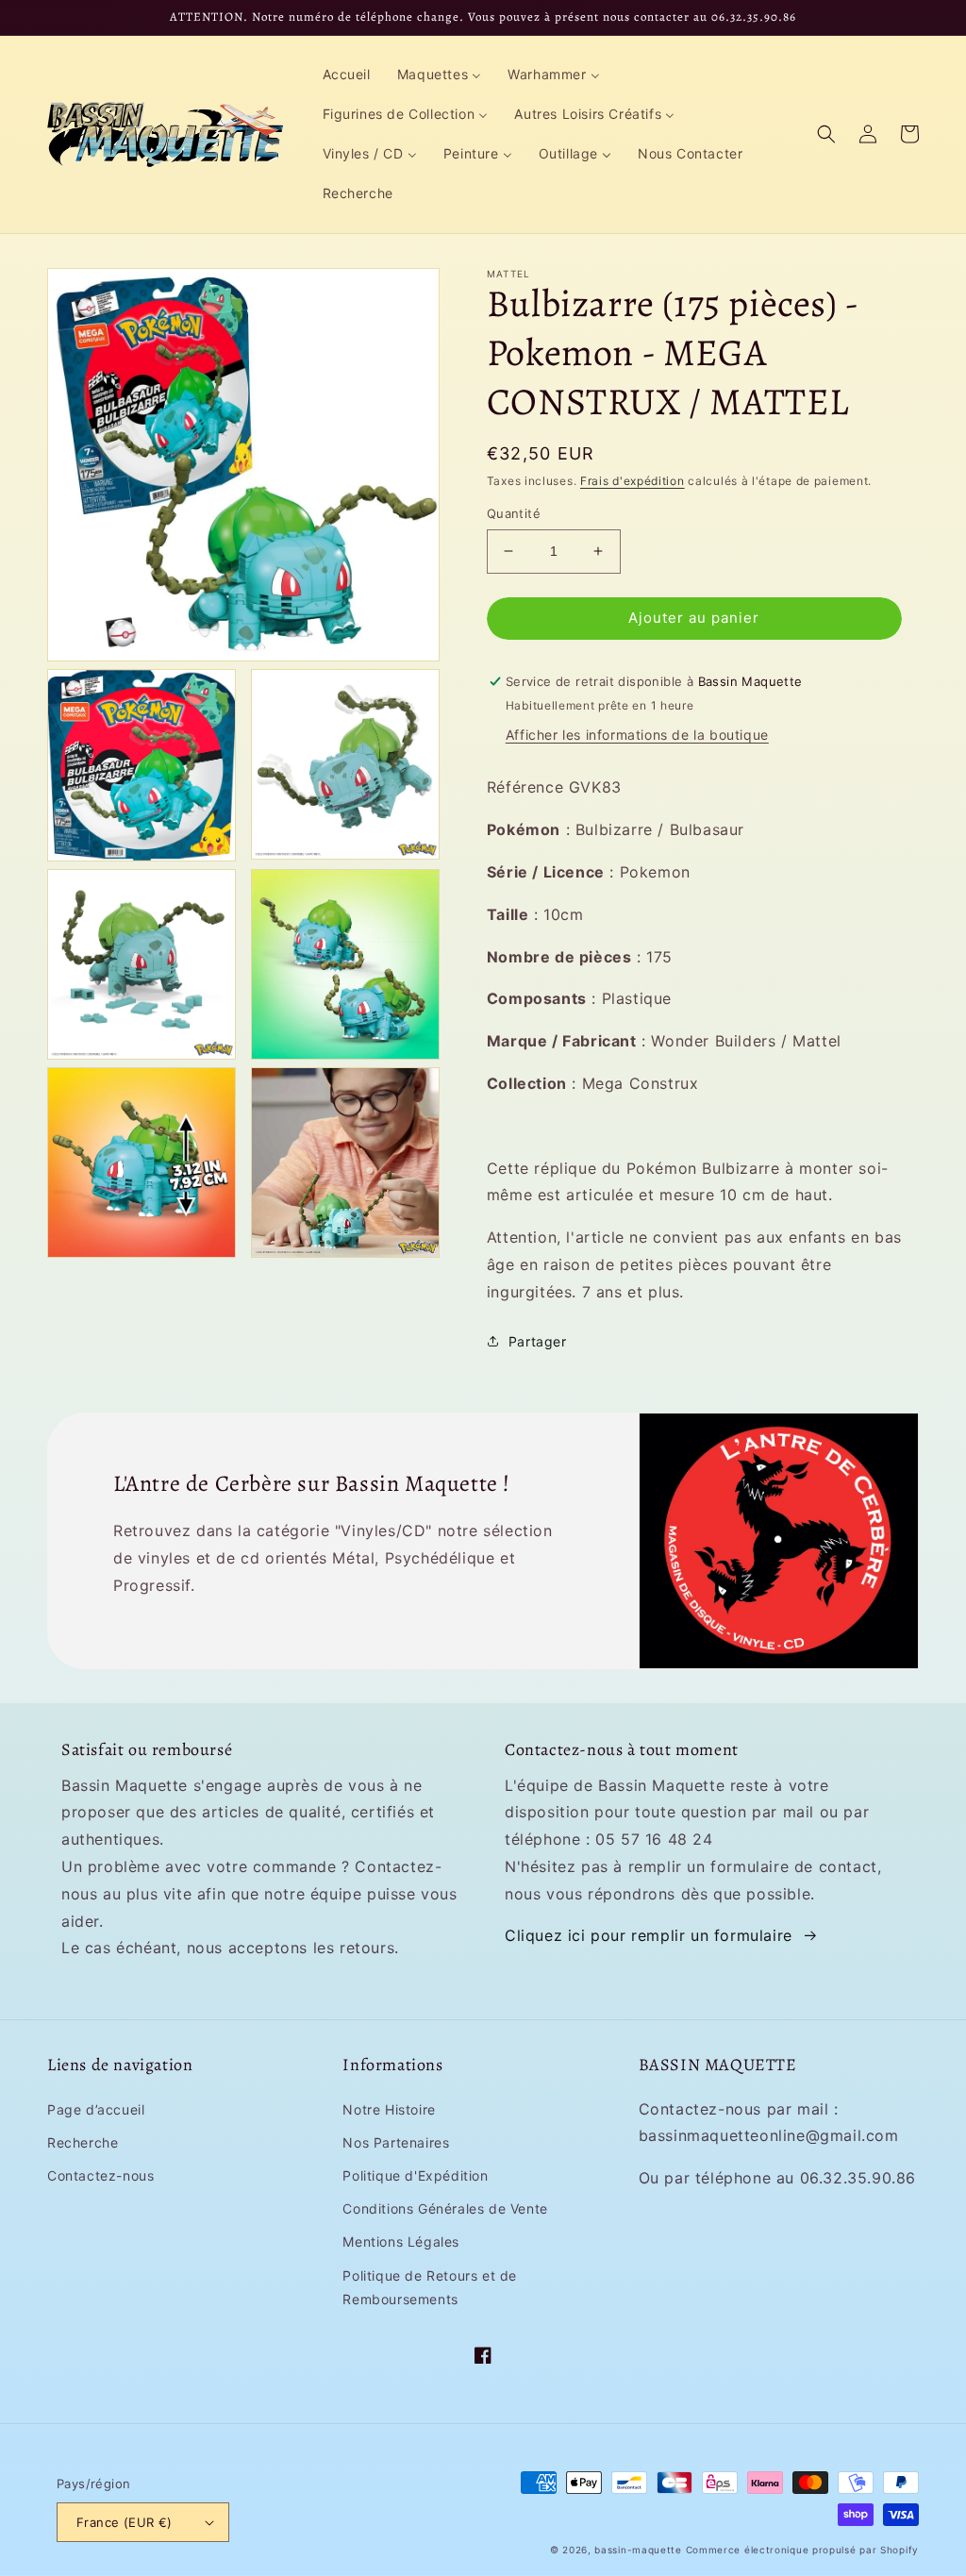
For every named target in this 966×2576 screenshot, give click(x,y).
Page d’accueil (96, 2109)
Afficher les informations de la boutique (637, 735)
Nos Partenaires (396, 2142)
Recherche (83, 2142)
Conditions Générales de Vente (445, 2208)
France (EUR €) (125, 2522)
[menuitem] (347, 75)
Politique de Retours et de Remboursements (430, 2287)
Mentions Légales (401, 2241)
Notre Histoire (389, 2109)
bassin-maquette (638, 2550)
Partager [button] (538, 1341)
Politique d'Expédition (415, 2175)
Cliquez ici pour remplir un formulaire (649, 1935)
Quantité (514, 513)
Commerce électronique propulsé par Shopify (802, 2550)
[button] (826, 134)
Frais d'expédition (633, 481)
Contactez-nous (100, 2175)
